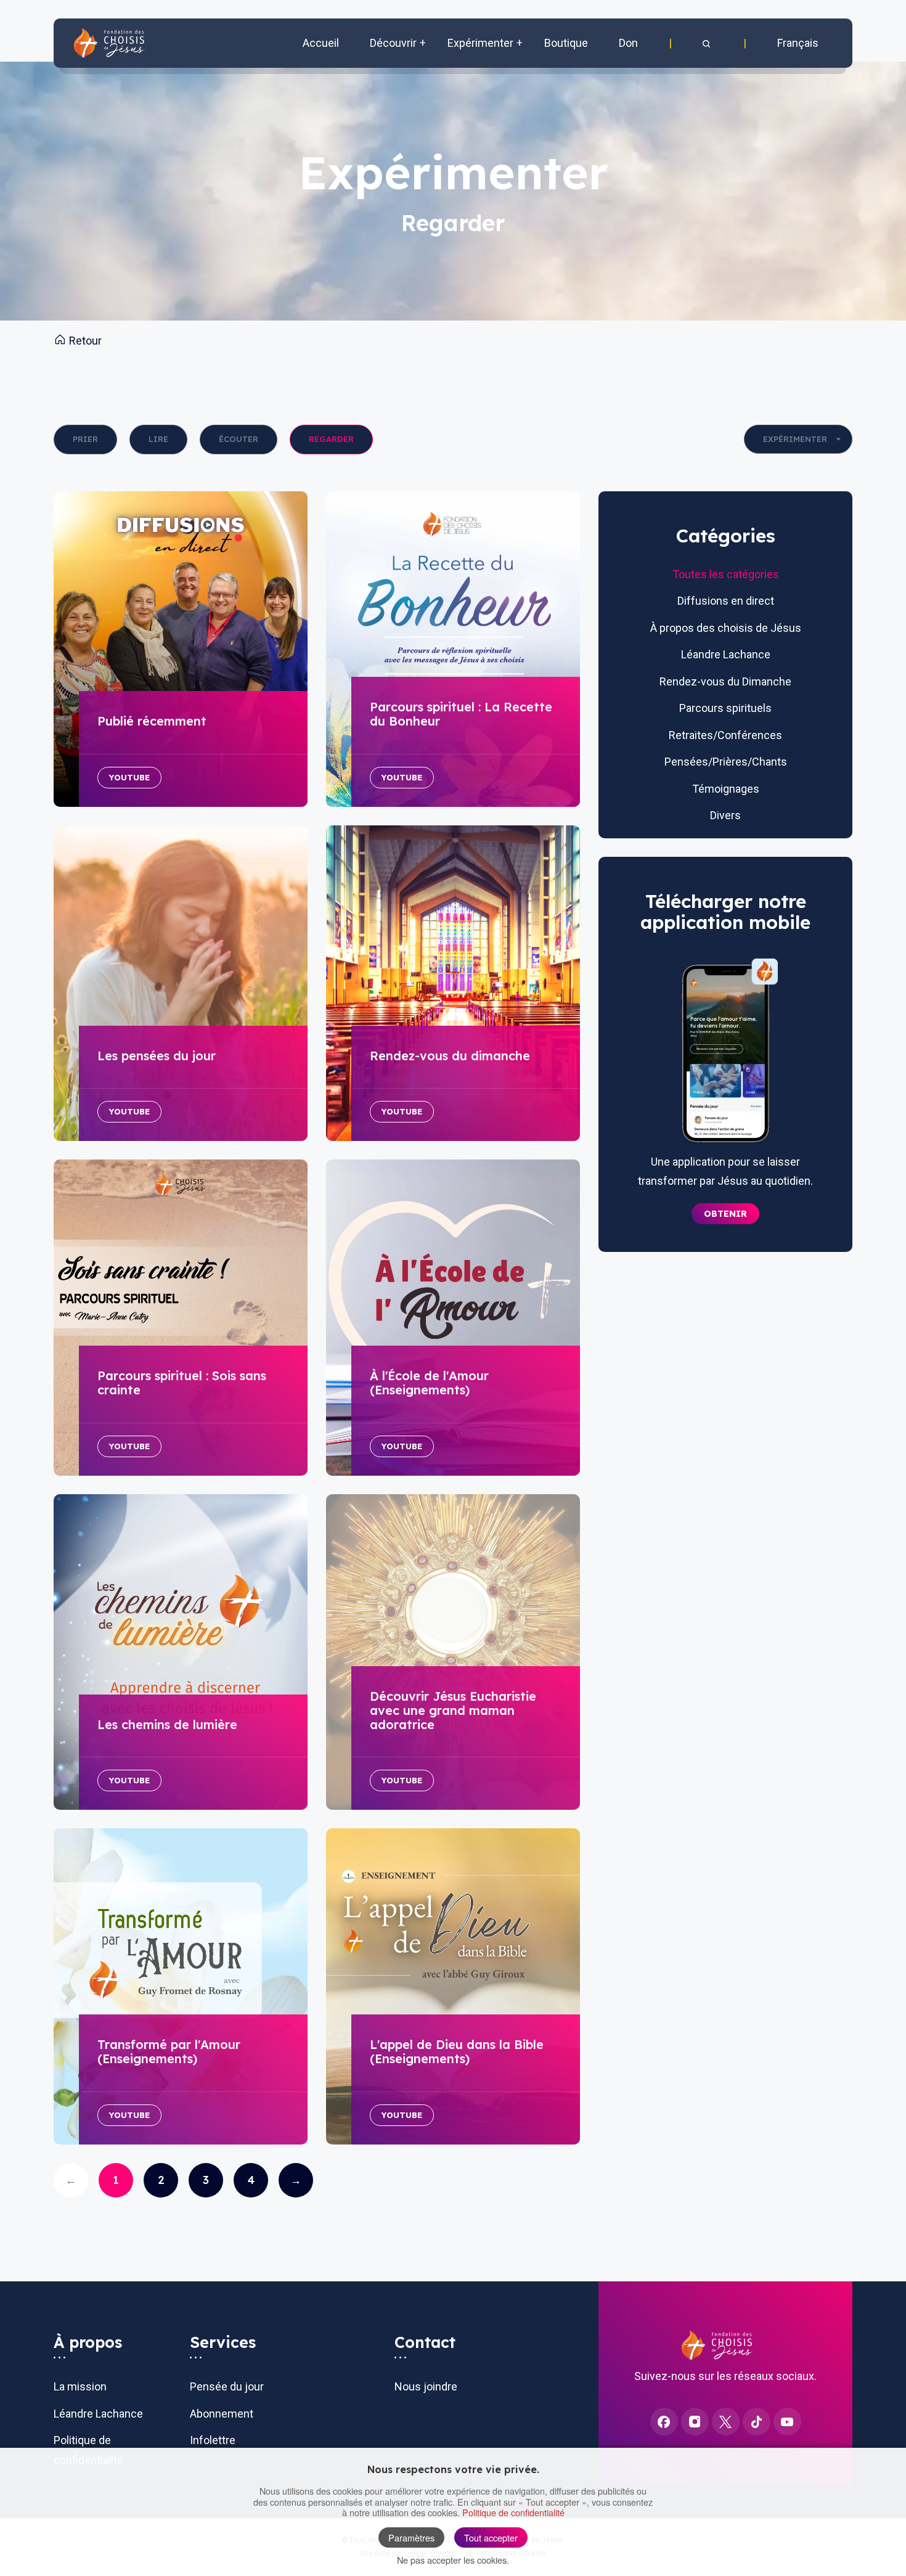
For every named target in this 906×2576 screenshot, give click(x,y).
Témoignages (726, 789)
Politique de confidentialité (513, 2512)
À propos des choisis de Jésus (726, 628)
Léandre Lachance (726, 654)
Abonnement (222, 2414)
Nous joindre (426, 2386)
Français (798, 43)
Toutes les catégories (726, 574)
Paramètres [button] (411, 2537)
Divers (725, 815)
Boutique (566, 43)
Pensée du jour (227, 2386)
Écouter (239, 439)
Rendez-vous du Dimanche (725, 681)
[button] (708, 43)
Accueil (321, 43)
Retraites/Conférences (725, 735)
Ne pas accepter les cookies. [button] (453, 2560)
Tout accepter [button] (491, 2537)
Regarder (331, 439)
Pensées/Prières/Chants (726, 762)
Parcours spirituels (725, 708)
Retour (84, 341)
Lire (158, 439)
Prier (85, 439)
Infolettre (213, 2440)
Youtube (129, 777)
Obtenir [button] (725, 1214)
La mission (80, 2386)
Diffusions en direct (726, 601)
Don (628, 43)
